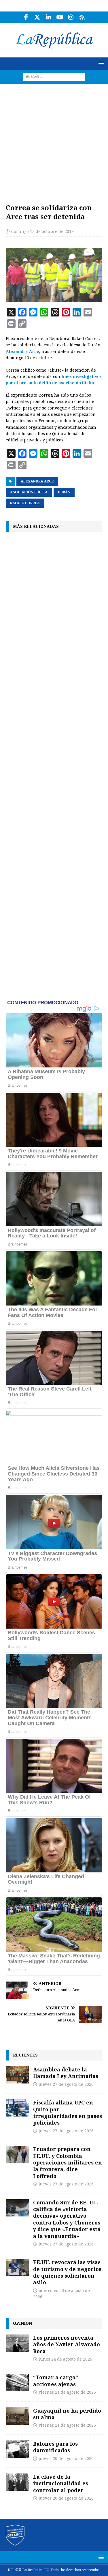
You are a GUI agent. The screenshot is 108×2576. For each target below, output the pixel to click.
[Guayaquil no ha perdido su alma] (17, 2416)
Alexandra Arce (22, 352)
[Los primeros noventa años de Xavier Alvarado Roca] (17, 2343)
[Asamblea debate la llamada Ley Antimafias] (17, 2075)
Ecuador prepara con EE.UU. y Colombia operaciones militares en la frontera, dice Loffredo (68, 2162)
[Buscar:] (54, 76)
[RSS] (82, 17)
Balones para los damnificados (55, 2447)
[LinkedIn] (49, 17)
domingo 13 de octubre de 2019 (42, 231)
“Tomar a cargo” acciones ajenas (56, 2381)
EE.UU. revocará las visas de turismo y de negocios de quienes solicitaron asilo (67, 2272)
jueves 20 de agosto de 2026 (66, 2459)
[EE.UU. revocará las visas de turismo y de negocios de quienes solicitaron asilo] (17, 2268)
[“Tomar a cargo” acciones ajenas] (17, 2383)
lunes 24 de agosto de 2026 (65, 2359)
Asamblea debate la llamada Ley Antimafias (66, 2073)
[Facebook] (26, 17)
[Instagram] (71, 17)
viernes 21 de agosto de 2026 (67, 2392)
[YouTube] (60, 17)
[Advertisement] (54, 141)
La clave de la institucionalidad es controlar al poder (61, 2483)
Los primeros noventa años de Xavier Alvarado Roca (67, 2344)
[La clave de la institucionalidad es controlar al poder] (17, 2482)
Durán (64, 492)
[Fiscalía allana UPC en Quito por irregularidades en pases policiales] (17, 2108)
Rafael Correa (25, 503)
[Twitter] (37, 17)
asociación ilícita (29, 492)
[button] (100, 63)
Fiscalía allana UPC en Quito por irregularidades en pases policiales (68, 2112)
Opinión (22, 2323)
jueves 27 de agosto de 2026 (66, 2084)
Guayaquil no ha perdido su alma (67, 2414)
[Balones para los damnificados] (17, 2449)
